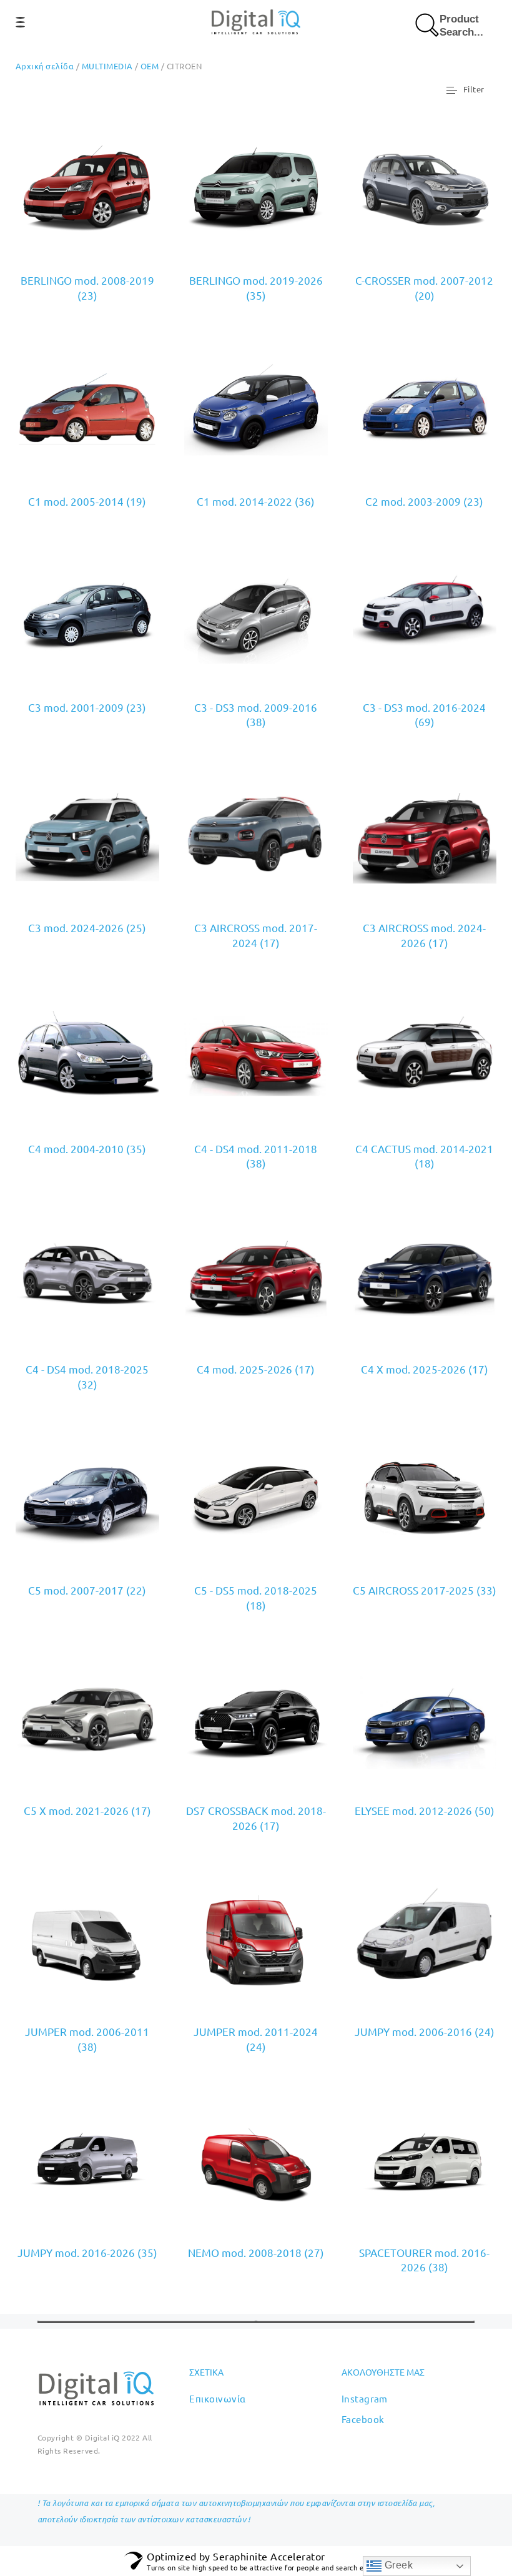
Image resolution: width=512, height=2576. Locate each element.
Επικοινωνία (217, 2398)
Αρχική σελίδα (45, 66)
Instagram (365, 2398)
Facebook (363, 2419)
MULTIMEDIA (107, 66)
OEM (150, 66)
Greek (397, 2565)
